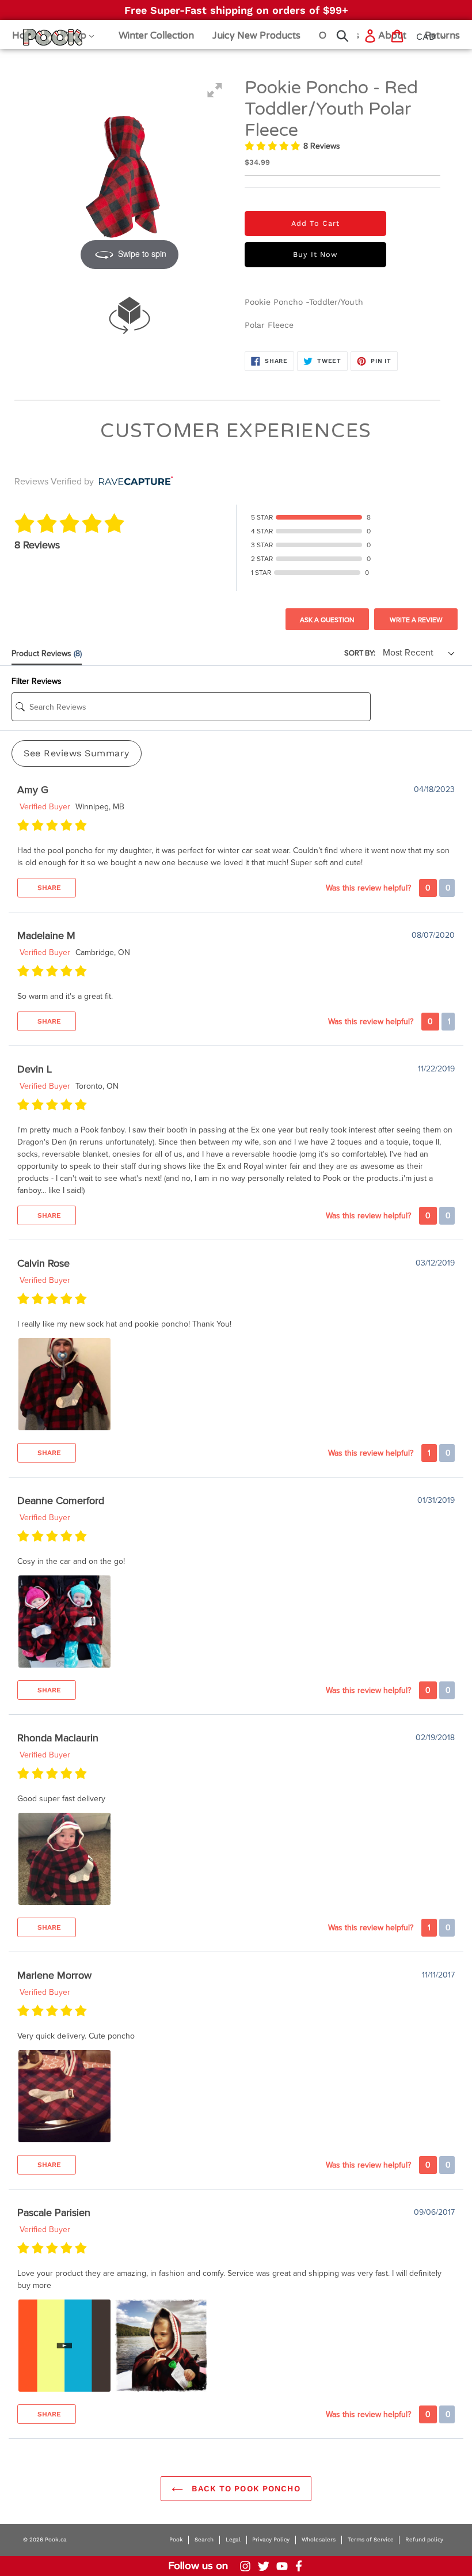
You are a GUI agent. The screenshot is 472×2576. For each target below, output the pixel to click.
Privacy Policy (271, 2539)
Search (204, 2539)
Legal (233, 2539)
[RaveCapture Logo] (133, 482)
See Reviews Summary (77, 753)
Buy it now (315, 254)
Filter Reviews (37, 681)
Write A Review (416, 620)
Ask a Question (327, 620)
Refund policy (424, 2539)
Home (38, 37)
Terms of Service (371, 2539)
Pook (176, 2539)
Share (48, 888)
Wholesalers (319, 2539)
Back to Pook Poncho (244, 2488)
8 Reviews (322, 146)
